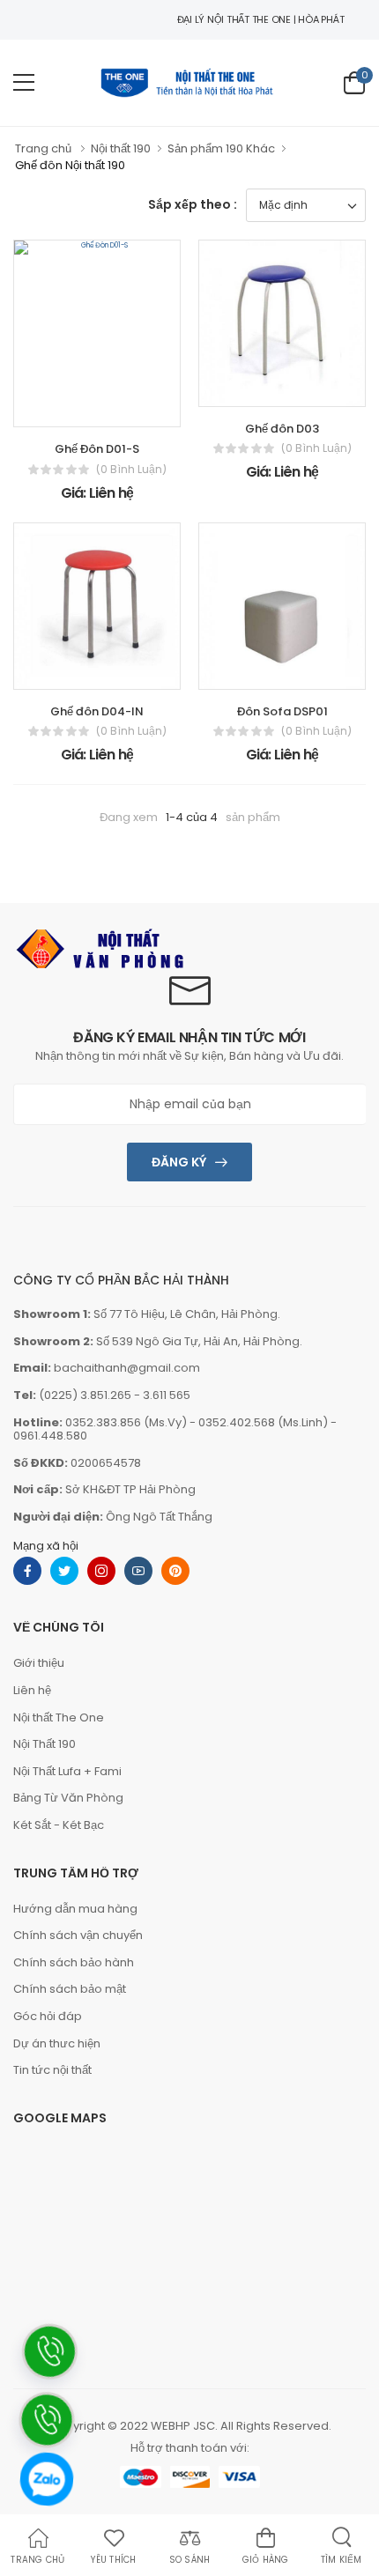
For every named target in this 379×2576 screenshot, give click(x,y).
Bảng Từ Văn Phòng (68, 1798)
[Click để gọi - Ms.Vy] (46, 2543)
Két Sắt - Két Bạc (59, 1825)
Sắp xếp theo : (193, 204)
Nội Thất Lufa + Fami (67, 1771)
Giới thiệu (39, 1663)
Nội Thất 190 (45, 1744)
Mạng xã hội (46, 1546)
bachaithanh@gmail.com (127, 1368)
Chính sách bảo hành (74, 1962)
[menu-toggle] (24, 83)
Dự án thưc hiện (57, 2043)
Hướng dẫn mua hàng (75, 1909)
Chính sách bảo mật (70, 1989)
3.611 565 (167, 1395)
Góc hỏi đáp (48, 2016)
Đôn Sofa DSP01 (282, 711)
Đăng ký (179, 1162)
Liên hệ (32, 1690)
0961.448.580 (50, 1436)
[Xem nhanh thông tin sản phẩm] (110, 409)
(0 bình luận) (131, 470)
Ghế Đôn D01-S (97, 449)
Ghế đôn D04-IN (97, 711)
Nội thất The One (59, 1717)
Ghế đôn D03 (282, 429)
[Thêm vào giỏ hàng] (57, 409)
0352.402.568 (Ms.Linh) (263, 1422)
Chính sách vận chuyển (78, 1935)
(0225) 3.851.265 (85, 1395)
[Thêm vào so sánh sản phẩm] (137, 409)
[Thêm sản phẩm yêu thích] (84, 409)
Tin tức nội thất (52, 2070)
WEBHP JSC (183, 2426)
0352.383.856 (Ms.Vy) (126, 1422)
